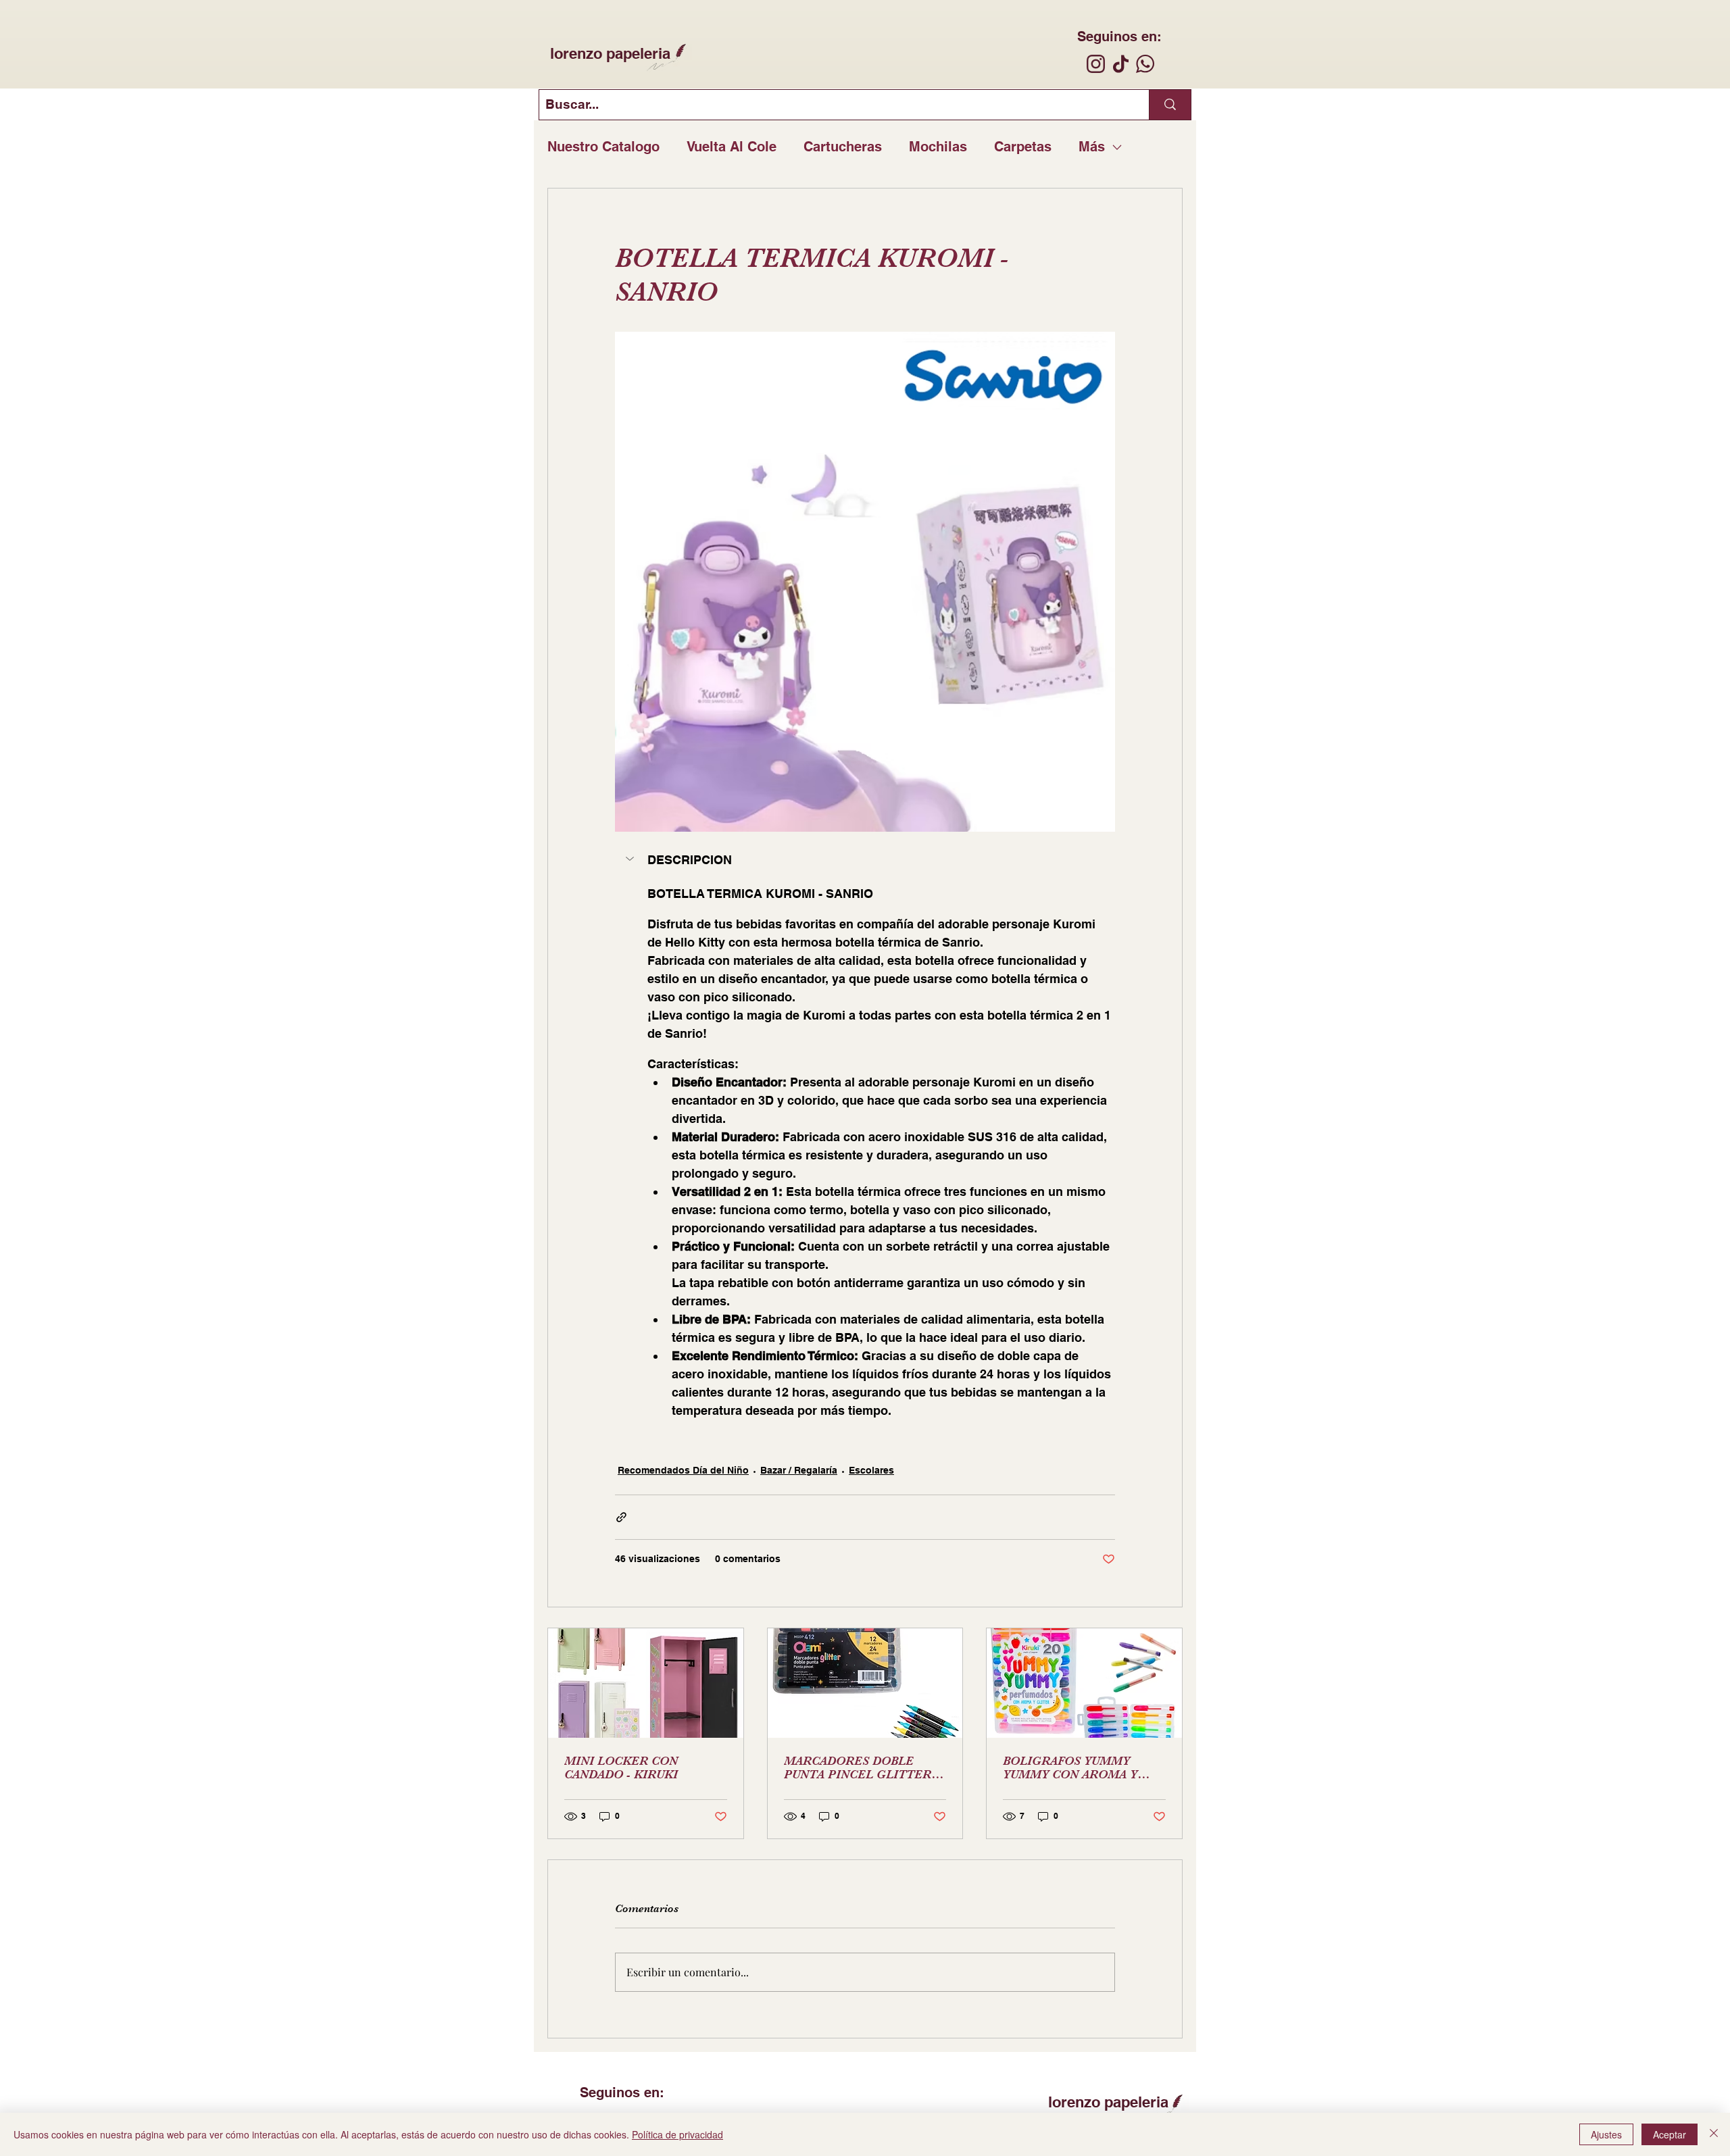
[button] (865, 860)
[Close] (1714, 2134)
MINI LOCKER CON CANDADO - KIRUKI (621, 1768)
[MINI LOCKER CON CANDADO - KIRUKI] (646, 1683)
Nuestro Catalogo (603, 147)
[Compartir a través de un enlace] (621, 1517)
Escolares (871, 1470)
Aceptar (1670, 2134)
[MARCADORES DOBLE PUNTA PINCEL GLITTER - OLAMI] (865, 1683)
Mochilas (938, 147)
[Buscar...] (1170, 105)
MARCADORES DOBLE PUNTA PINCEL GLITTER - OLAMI (861, 1768)
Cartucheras (843, 147)
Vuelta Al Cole (732, 147)
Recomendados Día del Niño (683, 1470)
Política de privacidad (677, 2134)
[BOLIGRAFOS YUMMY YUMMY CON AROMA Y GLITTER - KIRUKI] (1084, 1683)
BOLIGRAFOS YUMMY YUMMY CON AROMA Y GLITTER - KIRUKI (1070, 1768)
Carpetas (1023, 147)
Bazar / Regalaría (799, 1470)
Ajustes (1606, 2134)
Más (1092, 147)
